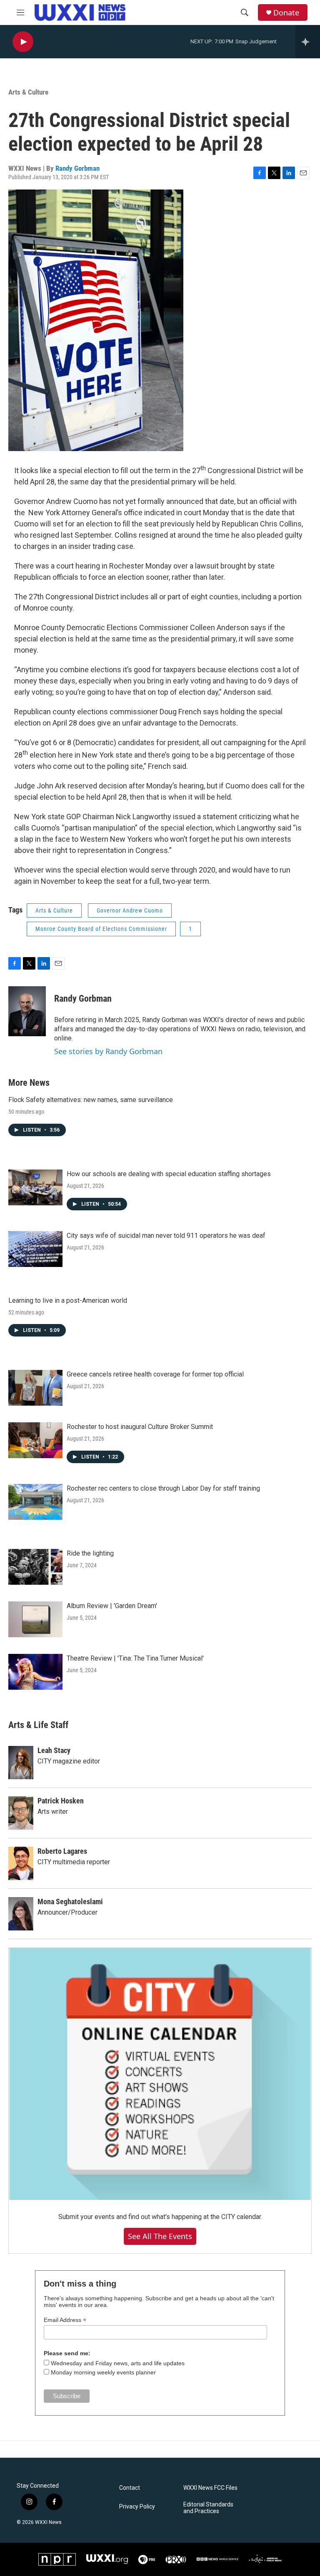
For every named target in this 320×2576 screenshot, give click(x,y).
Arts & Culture (28, 92)
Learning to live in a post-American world (68, 1300)
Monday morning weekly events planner (103, 2372)
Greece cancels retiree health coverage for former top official (155, 1374)
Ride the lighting (90, 1553)
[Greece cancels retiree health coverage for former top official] (35, 1388)
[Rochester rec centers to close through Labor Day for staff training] (35, 1502)
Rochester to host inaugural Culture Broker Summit (140, 1427)
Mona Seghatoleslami (70, 1901)
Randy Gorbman (77, 168)
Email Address (65, 2320)
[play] (23, 42)
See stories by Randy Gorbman (108, 1051)
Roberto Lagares (62, 1851)
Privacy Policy (137, 2507)
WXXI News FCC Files (210, 2488)
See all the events (160, 2236)
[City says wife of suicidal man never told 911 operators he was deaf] (35, 1249)
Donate (286, 13)
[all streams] (308, 42)
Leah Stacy (54, 1750)
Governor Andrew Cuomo (130, 910)
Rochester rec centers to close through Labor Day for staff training (163, 1488)
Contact (130, 2488)
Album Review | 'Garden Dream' (112, 1606)
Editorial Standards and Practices (208, 2508)
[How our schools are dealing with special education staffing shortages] (35, 1187)
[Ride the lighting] (35, 1567)
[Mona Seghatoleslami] (21, 1914)
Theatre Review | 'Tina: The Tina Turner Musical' (135, 1658)
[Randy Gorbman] (27, 1011)
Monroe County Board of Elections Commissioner (101, 929)
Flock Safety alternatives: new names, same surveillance (91, 1100)
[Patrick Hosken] (21, 1813)
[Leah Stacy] (21, 1763)
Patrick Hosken (61, 1801)
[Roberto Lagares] (21, 1863)
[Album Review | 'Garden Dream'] (35, 1619)
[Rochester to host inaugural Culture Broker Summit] (35, 1440)
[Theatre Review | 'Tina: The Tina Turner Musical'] (35, 1672)
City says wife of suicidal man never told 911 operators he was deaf (166, 1236)
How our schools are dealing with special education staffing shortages (169, 1174)
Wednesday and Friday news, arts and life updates (118, 2363)
